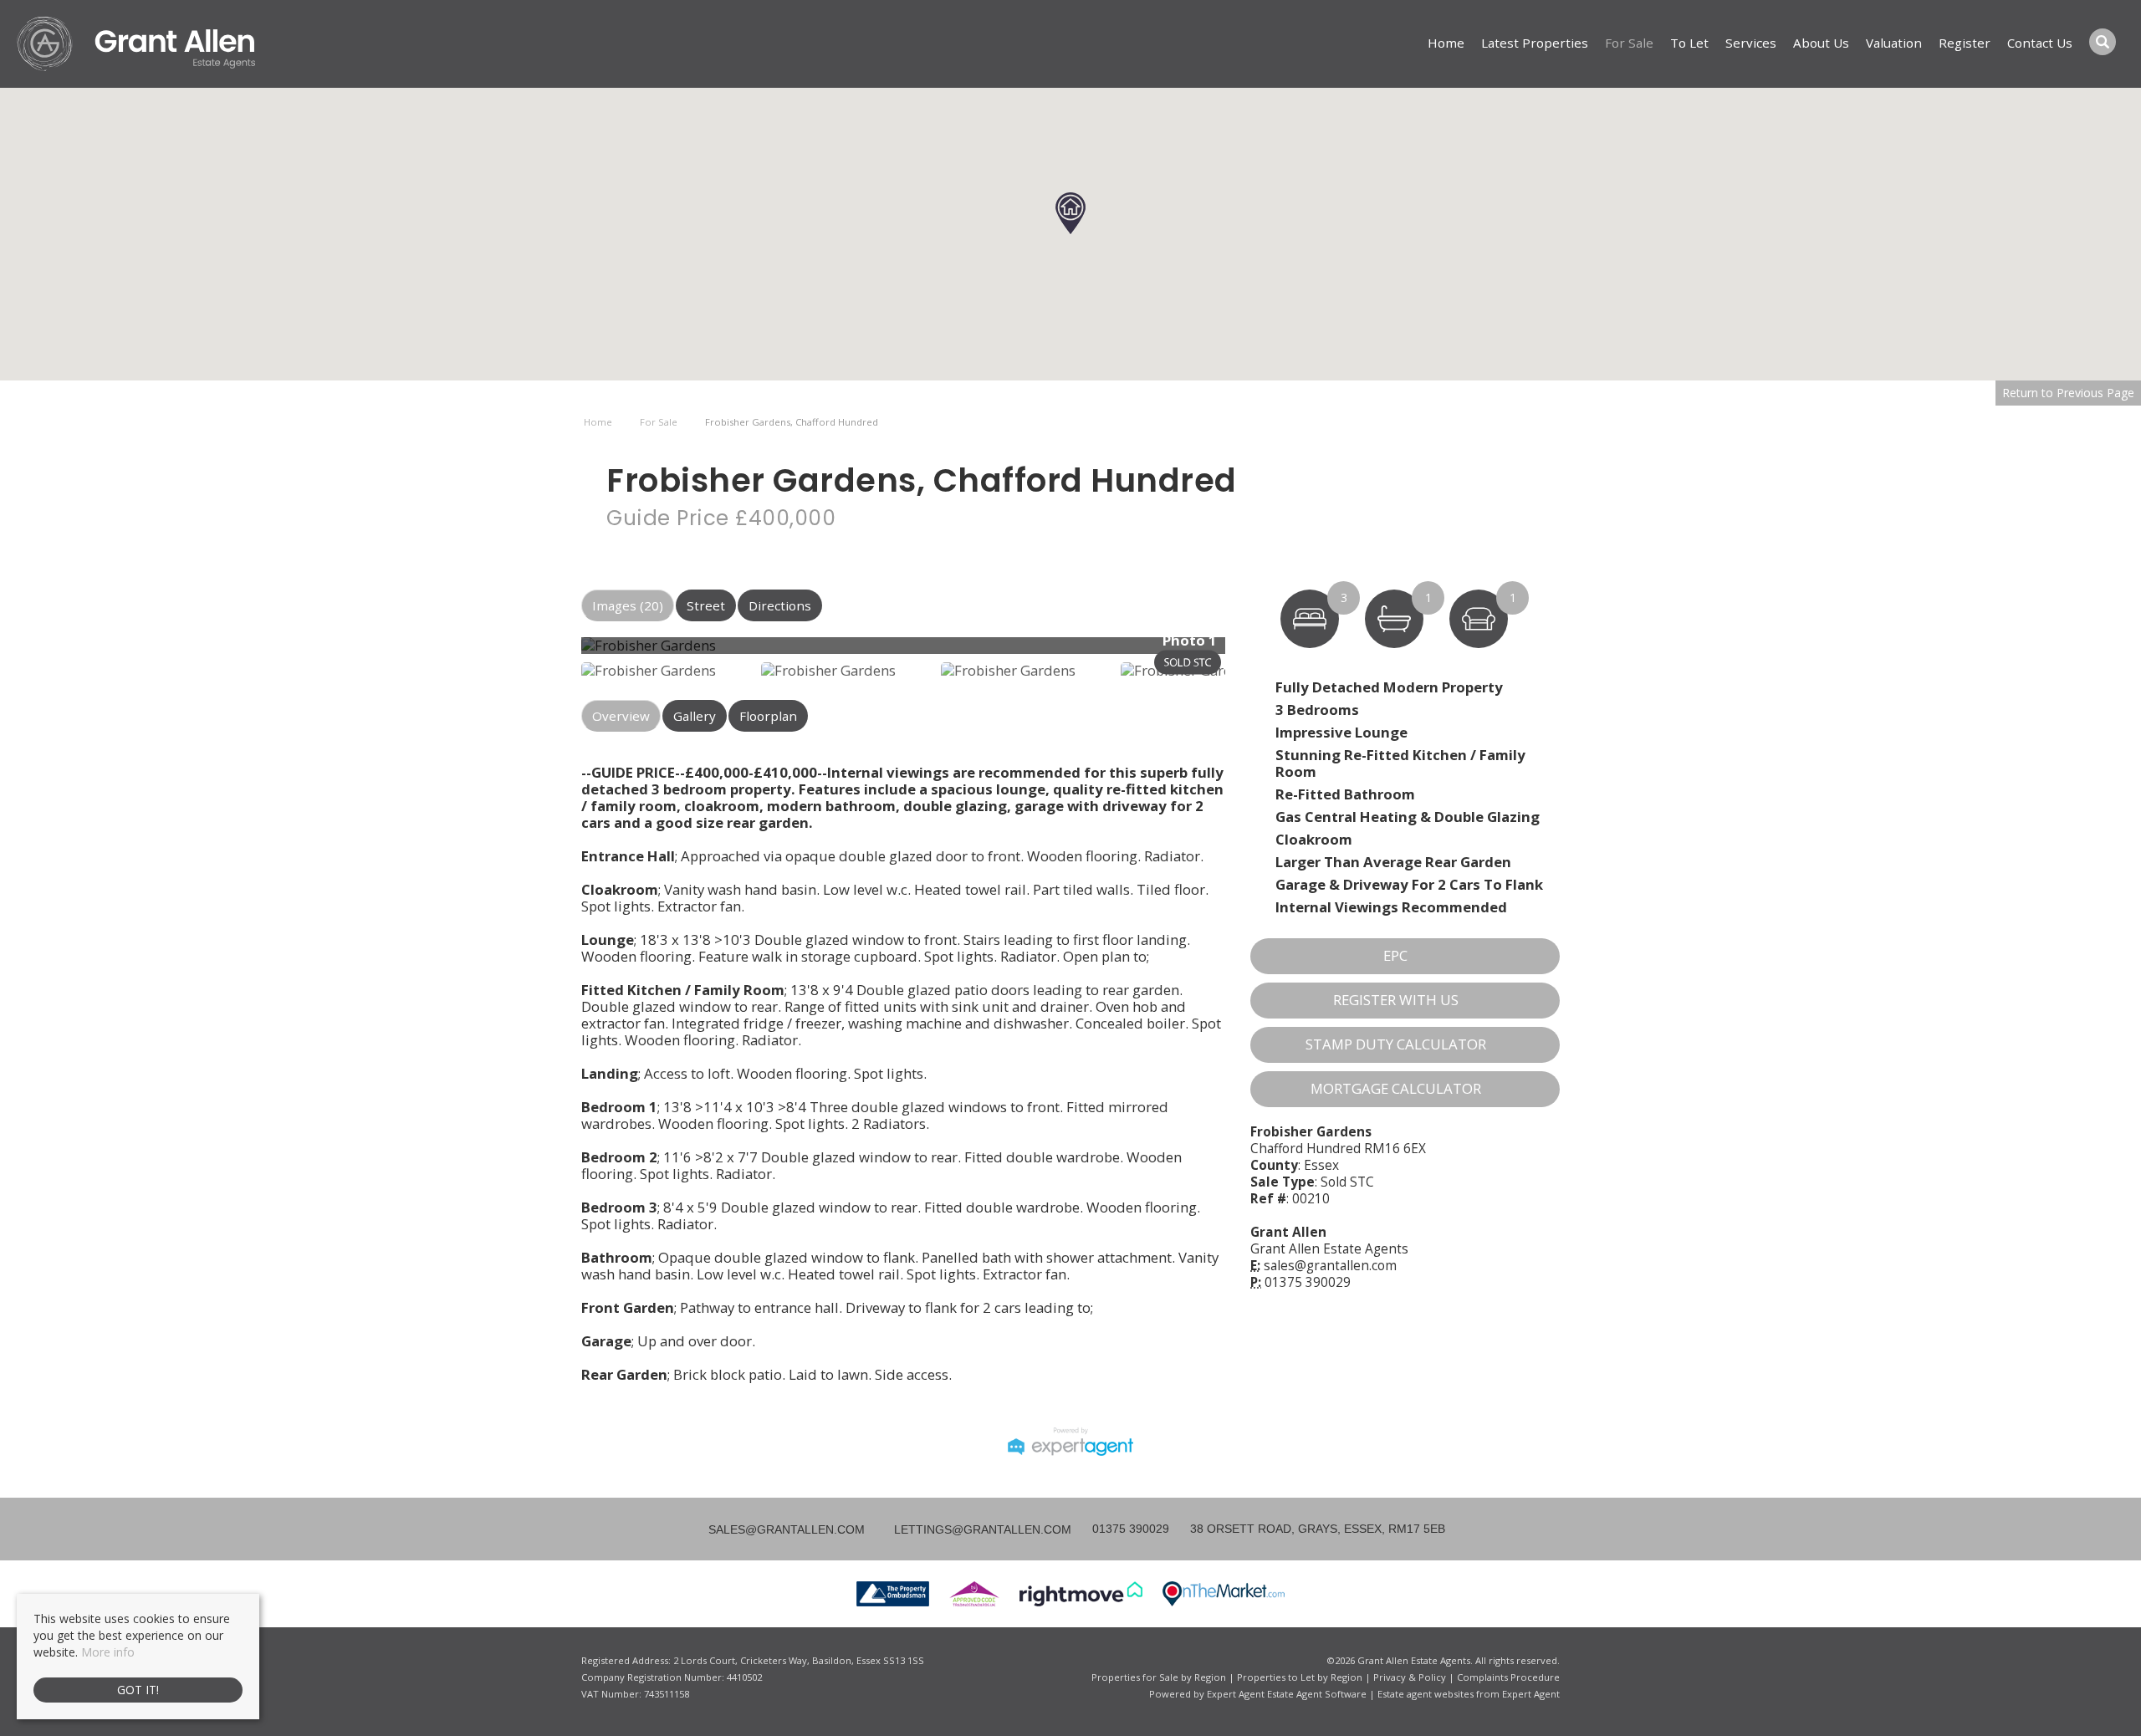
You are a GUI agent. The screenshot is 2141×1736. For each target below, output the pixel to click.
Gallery (695, 716)
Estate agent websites (1426, 1694)
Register (1965, 43)
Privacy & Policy (1410, 1677)
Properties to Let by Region (1300, 1677)
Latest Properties (1535, 43)
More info (108, 1652)
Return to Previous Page (2068, 393)
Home (1446, 43)
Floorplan (768, 716)
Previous (555, 652)
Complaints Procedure (1508, 1677)
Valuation (1894, 43)
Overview (621, 716)
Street (706, 605)
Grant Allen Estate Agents (1329, 1249)
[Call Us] (1090, 1529)
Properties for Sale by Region (1159, 1677)
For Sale (1629, 43)
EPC (1395, 955)
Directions (780, 605)
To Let (1689, 43)
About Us (1821, 43)
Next (1258, 652)
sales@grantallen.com (1330, 1266)
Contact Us (2040, 43)
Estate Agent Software (1317, 1694)
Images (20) (628, 605)
